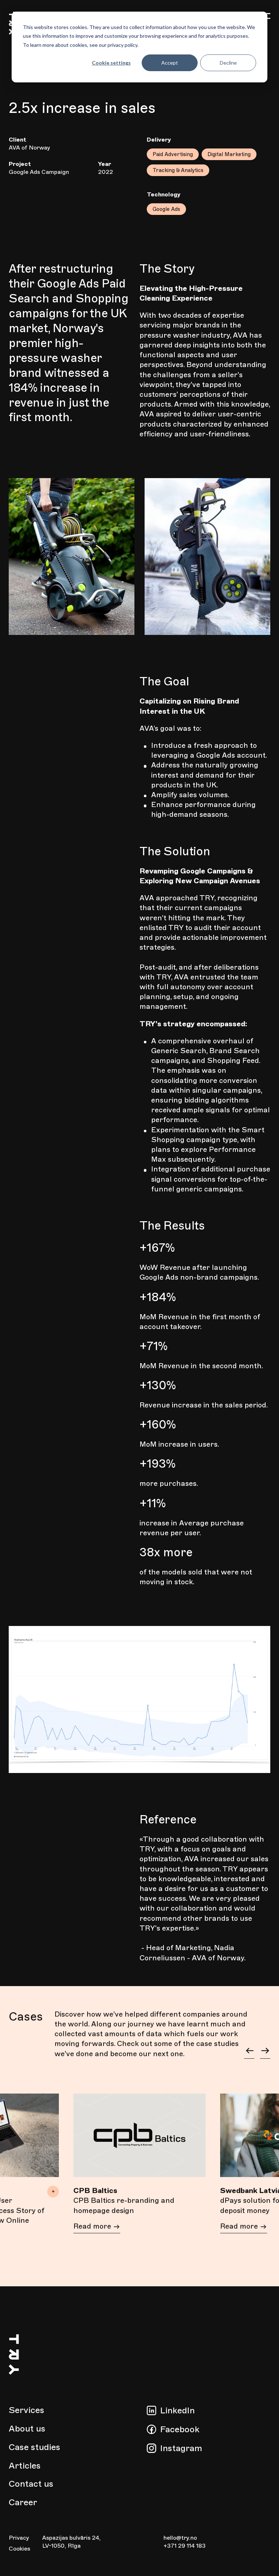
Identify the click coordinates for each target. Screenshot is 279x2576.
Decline (228, 63)
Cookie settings (111, 63)
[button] (249, 2052)
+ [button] (53, 2191)
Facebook (180, 2429)
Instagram (181, 2448)
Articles (25, 2466)
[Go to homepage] (14, 2401)
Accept (170, 63)
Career (23, 2502)
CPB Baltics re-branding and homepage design (124, 2205)
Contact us (31, 2484)
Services (27, 2410)
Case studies (35, 2447)
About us (27, 2429)
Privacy (19, 2538)
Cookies (19, 2549)
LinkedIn (177, 2410)
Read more (93, 2226)
